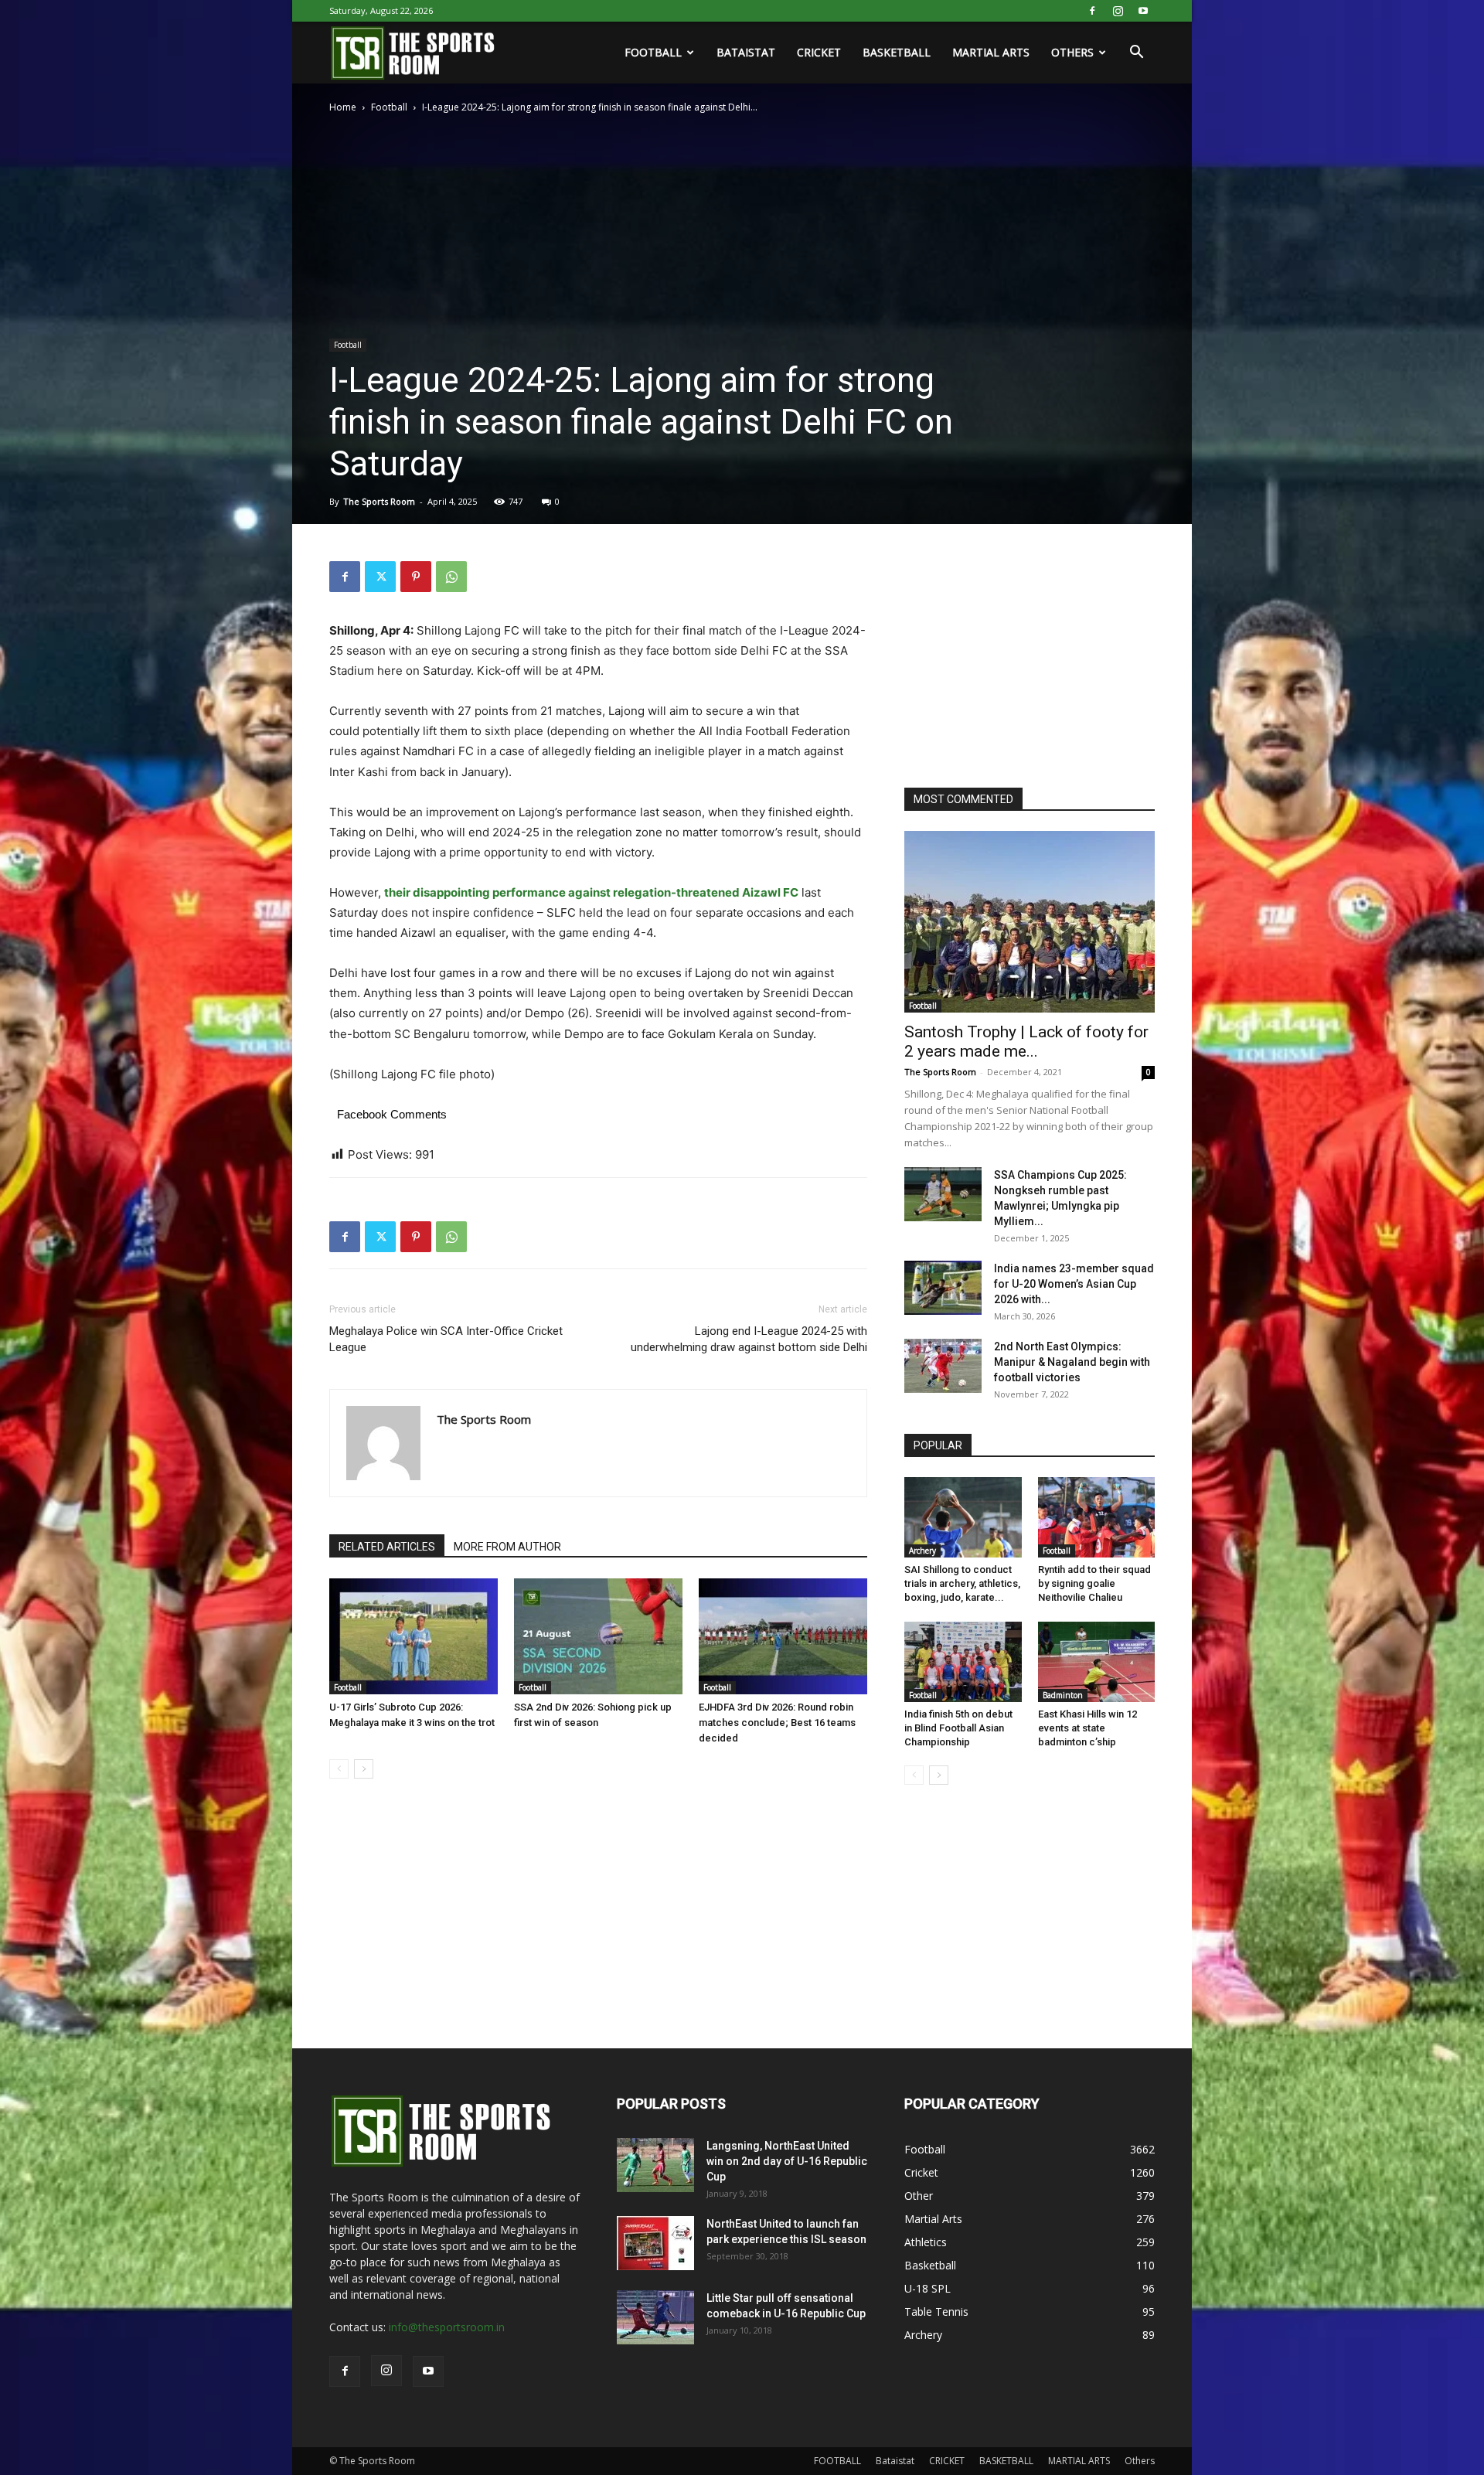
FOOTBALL (653, 52)
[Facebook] (1092, 11)
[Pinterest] (416, 577)
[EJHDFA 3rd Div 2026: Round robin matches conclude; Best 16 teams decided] (783, 1636)
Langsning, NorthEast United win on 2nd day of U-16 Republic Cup (787, 2161)
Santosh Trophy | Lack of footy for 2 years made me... (1026, 1042)
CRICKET (819, 52)
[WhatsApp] (451, 577)
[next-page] (364, 1769)
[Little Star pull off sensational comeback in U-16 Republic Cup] (655, 2317)
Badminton (1063, 1695)
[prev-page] (339, 1769)
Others (1072, 52)
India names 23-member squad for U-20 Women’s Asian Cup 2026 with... (1074, 1284)
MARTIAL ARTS (991, 52)
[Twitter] (380, 577)
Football (389, 107)
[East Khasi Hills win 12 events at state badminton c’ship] (1097, 1662)
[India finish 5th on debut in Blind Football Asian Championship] (963, 1662)
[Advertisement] (1020, 658)
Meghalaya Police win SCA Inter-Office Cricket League (446, 1339)
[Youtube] (1143, 11)
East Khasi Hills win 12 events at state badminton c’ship (1087, 1728)
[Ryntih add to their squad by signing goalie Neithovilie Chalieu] (1097, 1517)
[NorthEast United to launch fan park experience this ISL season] (655, 2243)
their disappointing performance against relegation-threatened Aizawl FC (591, 892)
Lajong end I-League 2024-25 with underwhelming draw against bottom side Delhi (749, 1339)
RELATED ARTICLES (387, 1547)
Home (343, 107)
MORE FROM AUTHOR (507, 1547)
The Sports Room (379, 501)
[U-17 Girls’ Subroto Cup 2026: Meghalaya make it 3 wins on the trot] (414, 1636)
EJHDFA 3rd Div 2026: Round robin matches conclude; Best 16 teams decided (777, 1723)
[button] (1136, 54)
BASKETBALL (897, 52)
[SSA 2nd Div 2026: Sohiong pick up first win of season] (598, 1636)
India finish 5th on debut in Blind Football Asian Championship (958, 1728)
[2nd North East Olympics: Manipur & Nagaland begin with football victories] (943, 1366)
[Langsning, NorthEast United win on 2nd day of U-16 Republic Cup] (655, 2165)
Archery (922, 1551)
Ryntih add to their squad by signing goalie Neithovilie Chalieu (1094, 1583)
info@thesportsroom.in (447, 2327)
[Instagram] (1118, 11)
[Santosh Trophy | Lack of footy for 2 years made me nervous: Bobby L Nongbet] (1030, 922)
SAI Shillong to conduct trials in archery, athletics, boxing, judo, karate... (962, 1583)
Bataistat (746, 52)
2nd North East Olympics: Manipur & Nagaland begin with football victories (1072, 1362)
